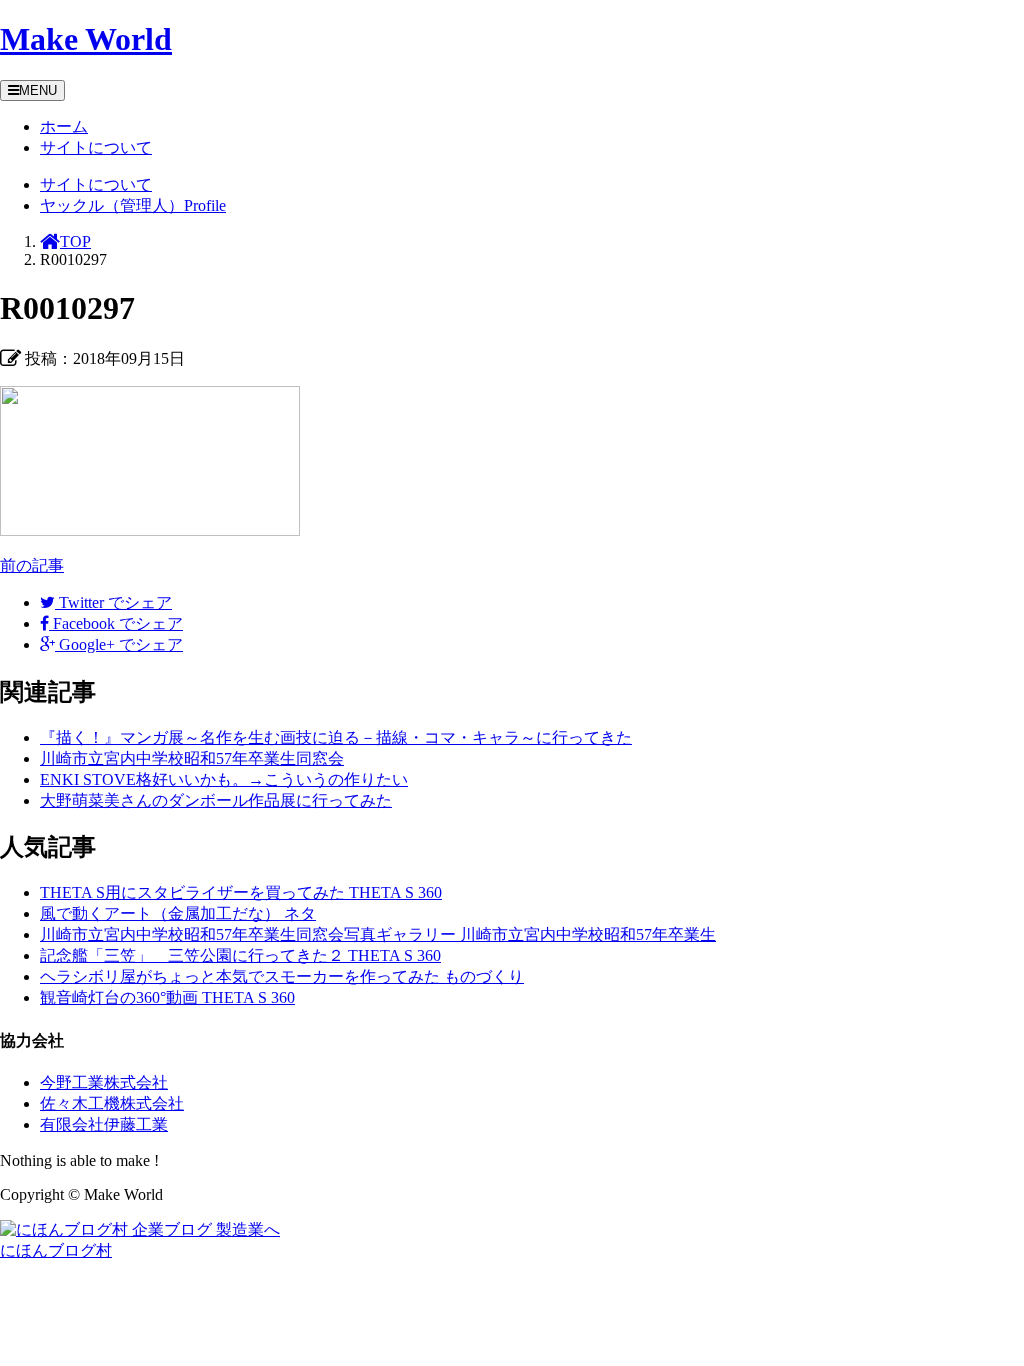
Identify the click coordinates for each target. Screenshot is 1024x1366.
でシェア (115, 602)
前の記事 (32, 565)
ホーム (64, 126)
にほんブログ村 (56, 1250)
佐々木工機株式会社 (112, 1103)
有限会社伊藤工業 (104, 1124)
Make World (86, 39)
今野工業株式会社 (104, 1082)
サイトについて (96, 147)
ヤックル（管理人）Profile (133, 205)
